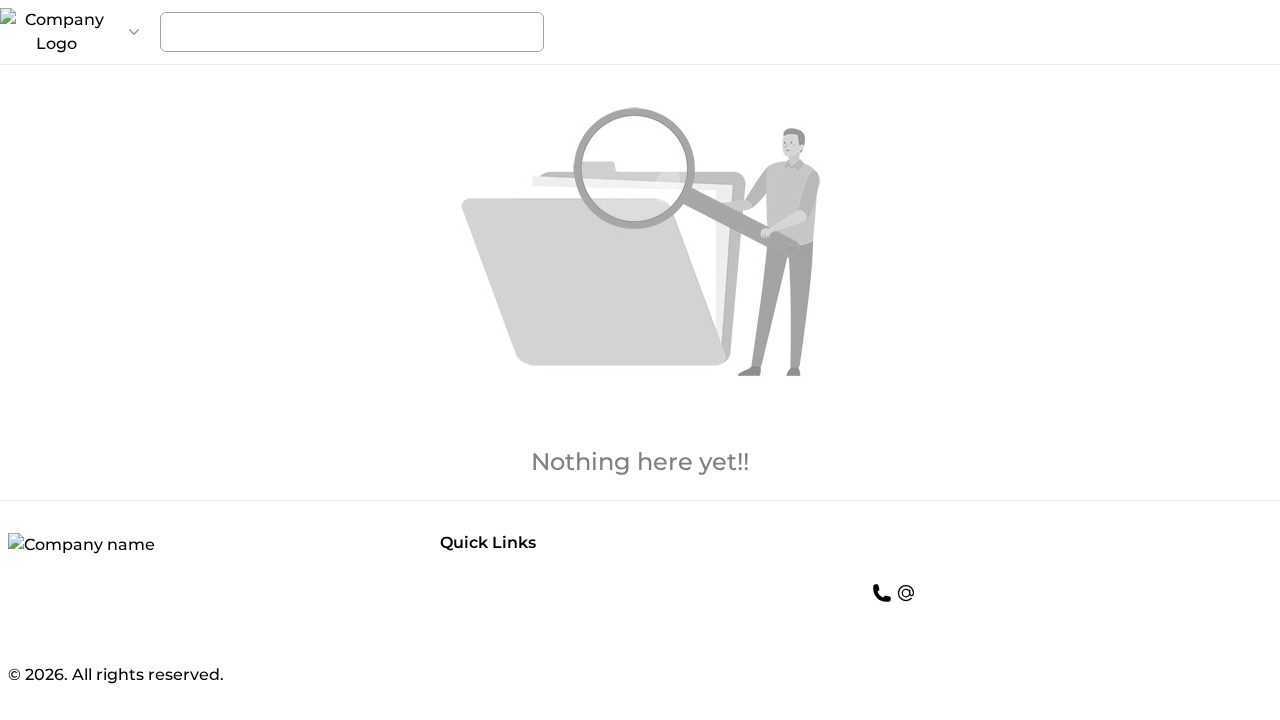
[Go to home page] (56, 32)
